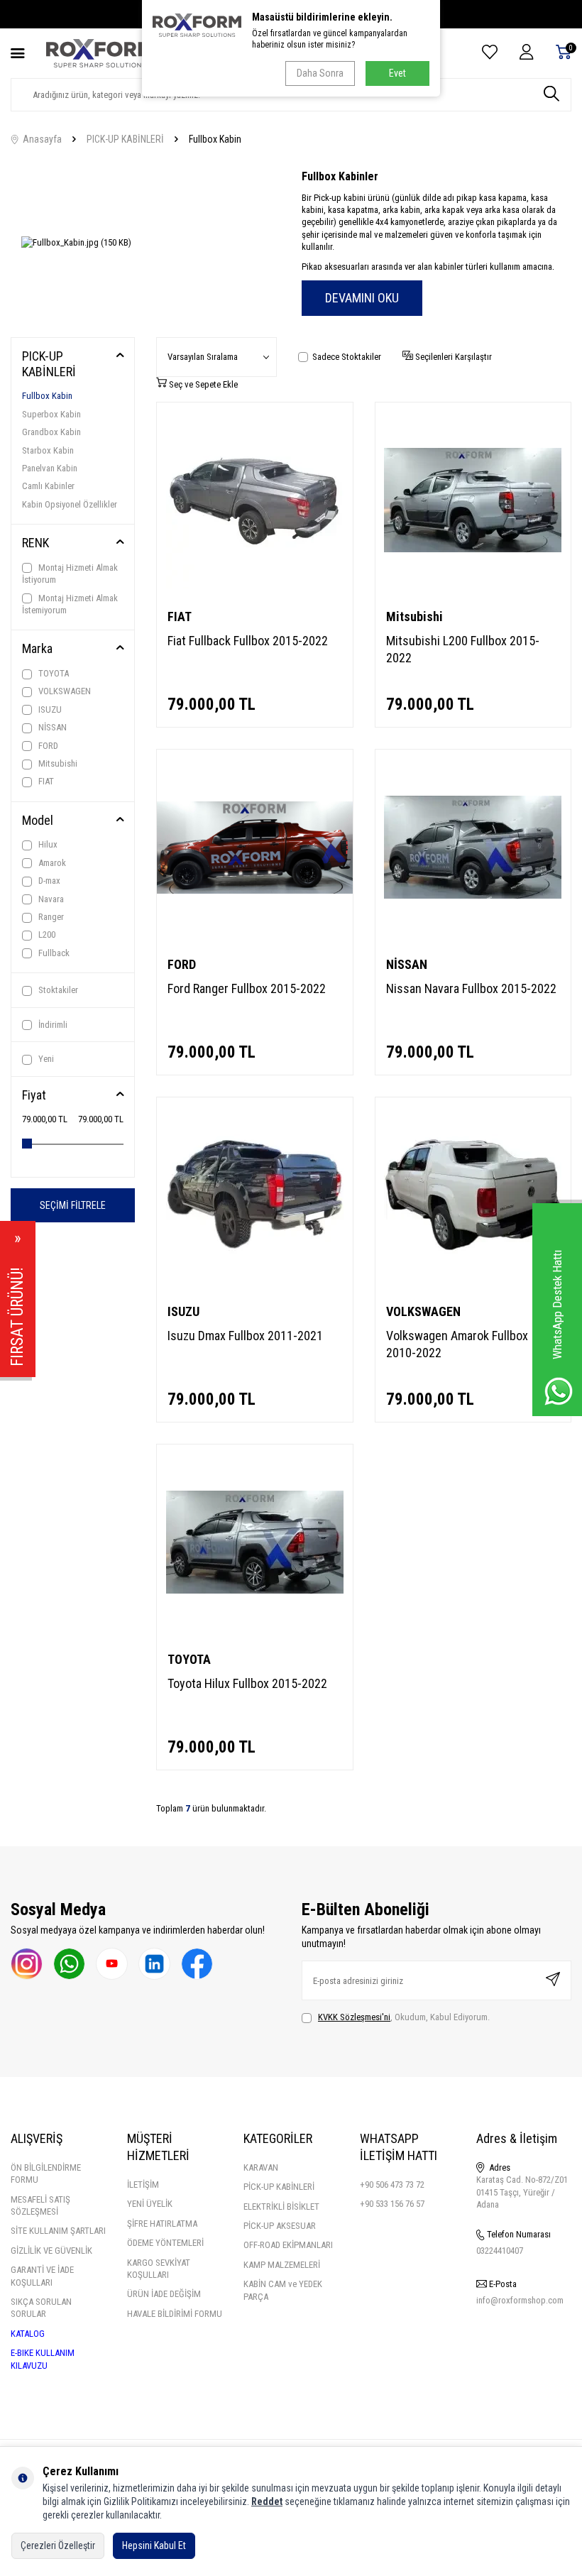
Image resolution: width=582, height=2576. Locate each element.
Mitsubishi (57, 763)
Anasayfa (40, 139)
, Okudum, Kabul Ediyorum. (404, 2017)
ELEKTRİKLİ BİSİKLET (281, 2207)
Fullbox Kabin (47, 396)
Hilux (47, 844)
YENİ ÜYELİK (150, 2204)
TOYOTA (53, 673)
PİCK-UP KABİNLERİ (279, 2187)
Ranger (50, 917)
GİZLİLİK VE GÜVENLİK (51, 2251)
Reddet (267, 2501)
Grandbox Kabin (51, 432)
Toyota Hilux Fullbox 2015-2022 (247, 1683)
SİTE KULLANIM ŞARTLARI (58, 2231)
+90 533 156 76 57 (392, 2204)
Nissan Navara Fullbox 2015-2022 (471, 988)
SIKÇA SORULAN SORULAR (41, 2308)
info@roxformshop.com (520, 2300)
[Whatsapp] (69, 1964)
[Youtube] (112, 1964)
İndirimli (52, 1025)
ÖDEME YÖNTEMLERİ (165, 2243)
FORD (47, 746)
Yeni (45, 1059)
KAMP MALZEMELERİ (282, 2265)
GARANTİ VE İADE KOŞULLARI (42, 2276)
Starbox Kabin (48, 450)
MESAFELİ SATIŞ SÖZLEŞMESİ (40, 2205)
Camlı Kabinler (48, 486)
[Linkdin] (154, 1964)
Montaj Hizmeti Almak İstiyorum (70, 574)
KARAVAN (261, 2167)
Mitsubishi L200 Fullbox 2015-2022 (463, 649)
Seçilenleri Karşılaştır (452, 357)
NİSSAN (51, 727)
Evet (397, 73)
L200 (46, 935)
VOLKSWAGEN (64, 691)
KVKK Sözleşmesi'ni (354, 2017)
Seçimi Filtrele (73, 1205)
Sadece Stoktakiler (347, 357)
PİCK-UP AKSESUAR (280, 2226)
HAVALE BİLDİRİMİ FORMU (175, 2314)
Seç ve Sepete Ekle (202, 384)
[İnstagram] (27, 1964)
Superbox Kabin (51, 414)
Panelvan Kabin (50, 468)
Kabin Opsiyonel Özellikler (70, 504)
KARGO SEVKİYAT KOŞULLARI (159, 2269)
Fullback (53, 953)
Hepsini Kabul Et (154, 2545)
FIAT (45, 781)
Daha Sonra (320, 73)
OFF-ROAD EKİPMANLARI (288, 2245)
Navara (50, 899)
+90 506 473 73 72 (392, 2185)
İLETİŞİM (143, 2185)
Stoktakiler (57, 990)
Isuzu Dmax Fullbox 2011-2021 (245, 1336)
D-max (48, 881)
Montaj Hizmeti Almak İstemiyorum (70, 604)
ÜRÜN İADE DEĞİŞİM (164, 2294)
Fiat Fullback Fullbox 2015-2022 (248, 641)
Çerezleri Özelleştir (58, 2545)
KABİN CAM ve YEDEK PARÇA (283, 2290)
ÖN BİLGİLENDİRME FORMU (46, 2174)
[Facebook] (197, 1964)
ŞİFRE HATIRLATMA (162, 2224)
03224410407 (500, 2251)
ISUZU (49, 709)
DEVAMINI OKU (362, 298)
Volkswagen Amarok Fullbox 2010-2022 (457, 1344)
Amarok (51, 863)
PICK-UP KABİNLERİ (125, 139)
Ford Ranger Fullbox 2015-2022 (247, 988)
